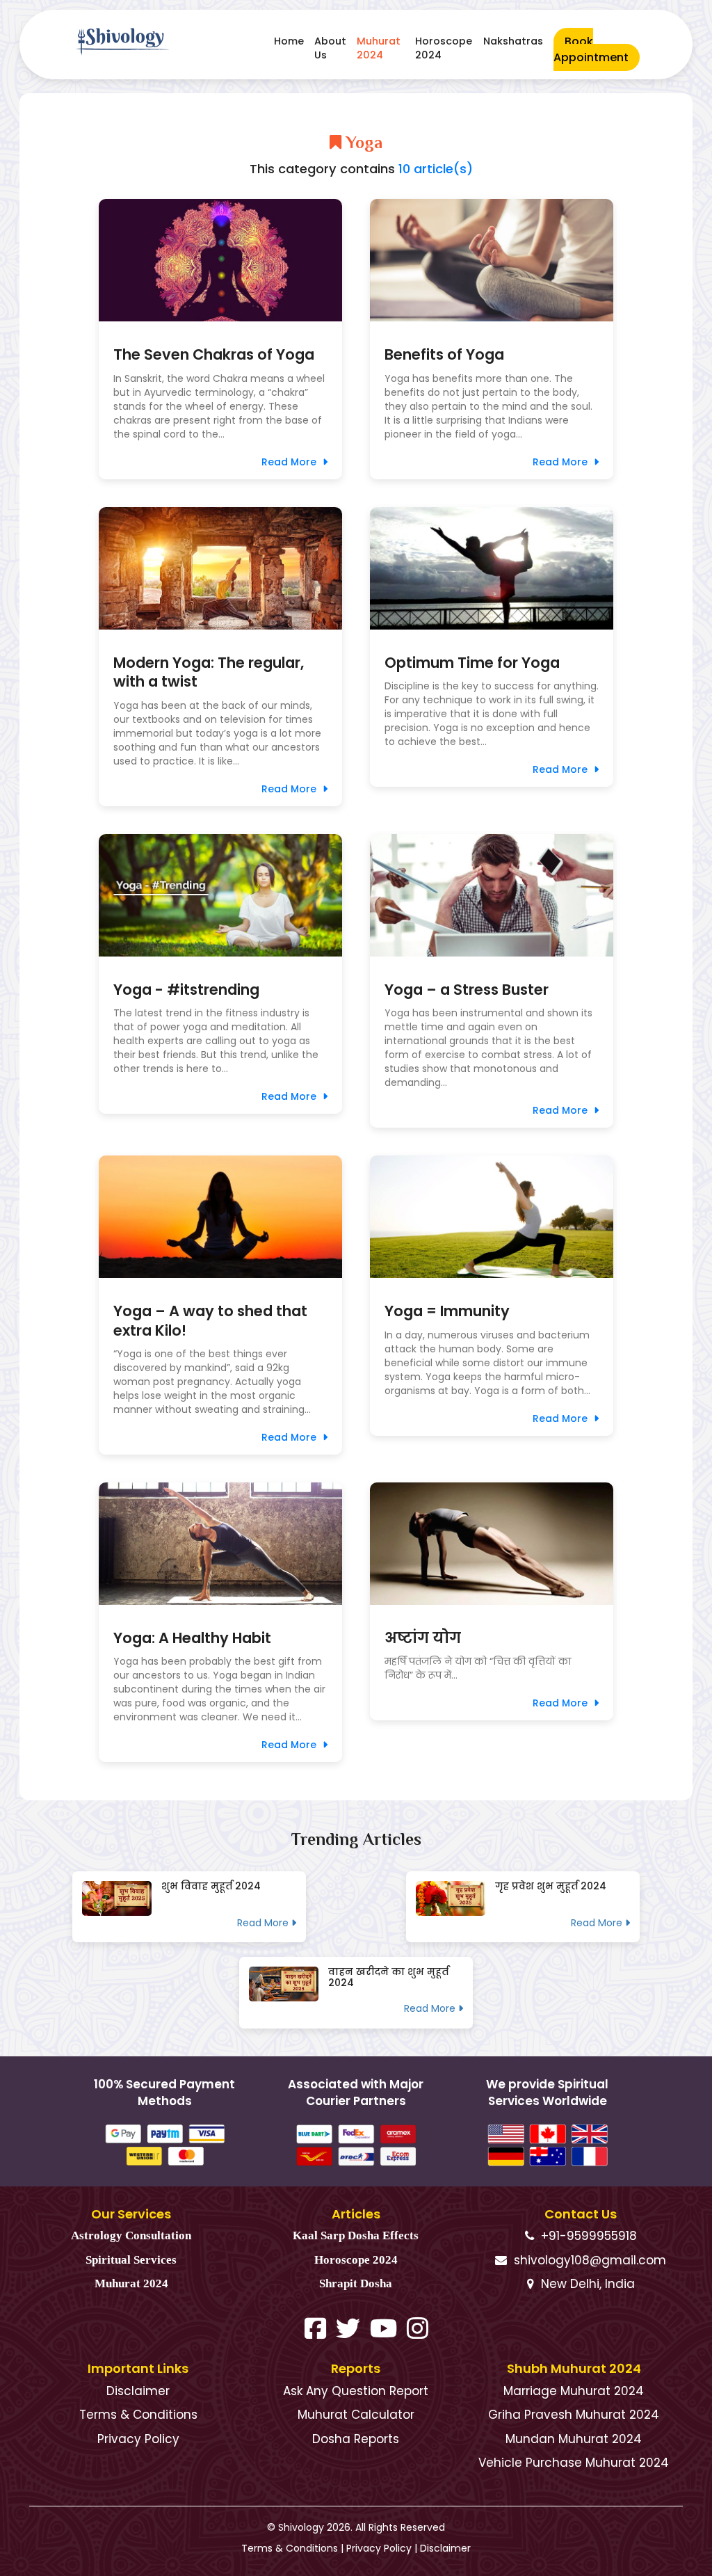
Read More (290, 462)
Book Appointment (591, 49)
